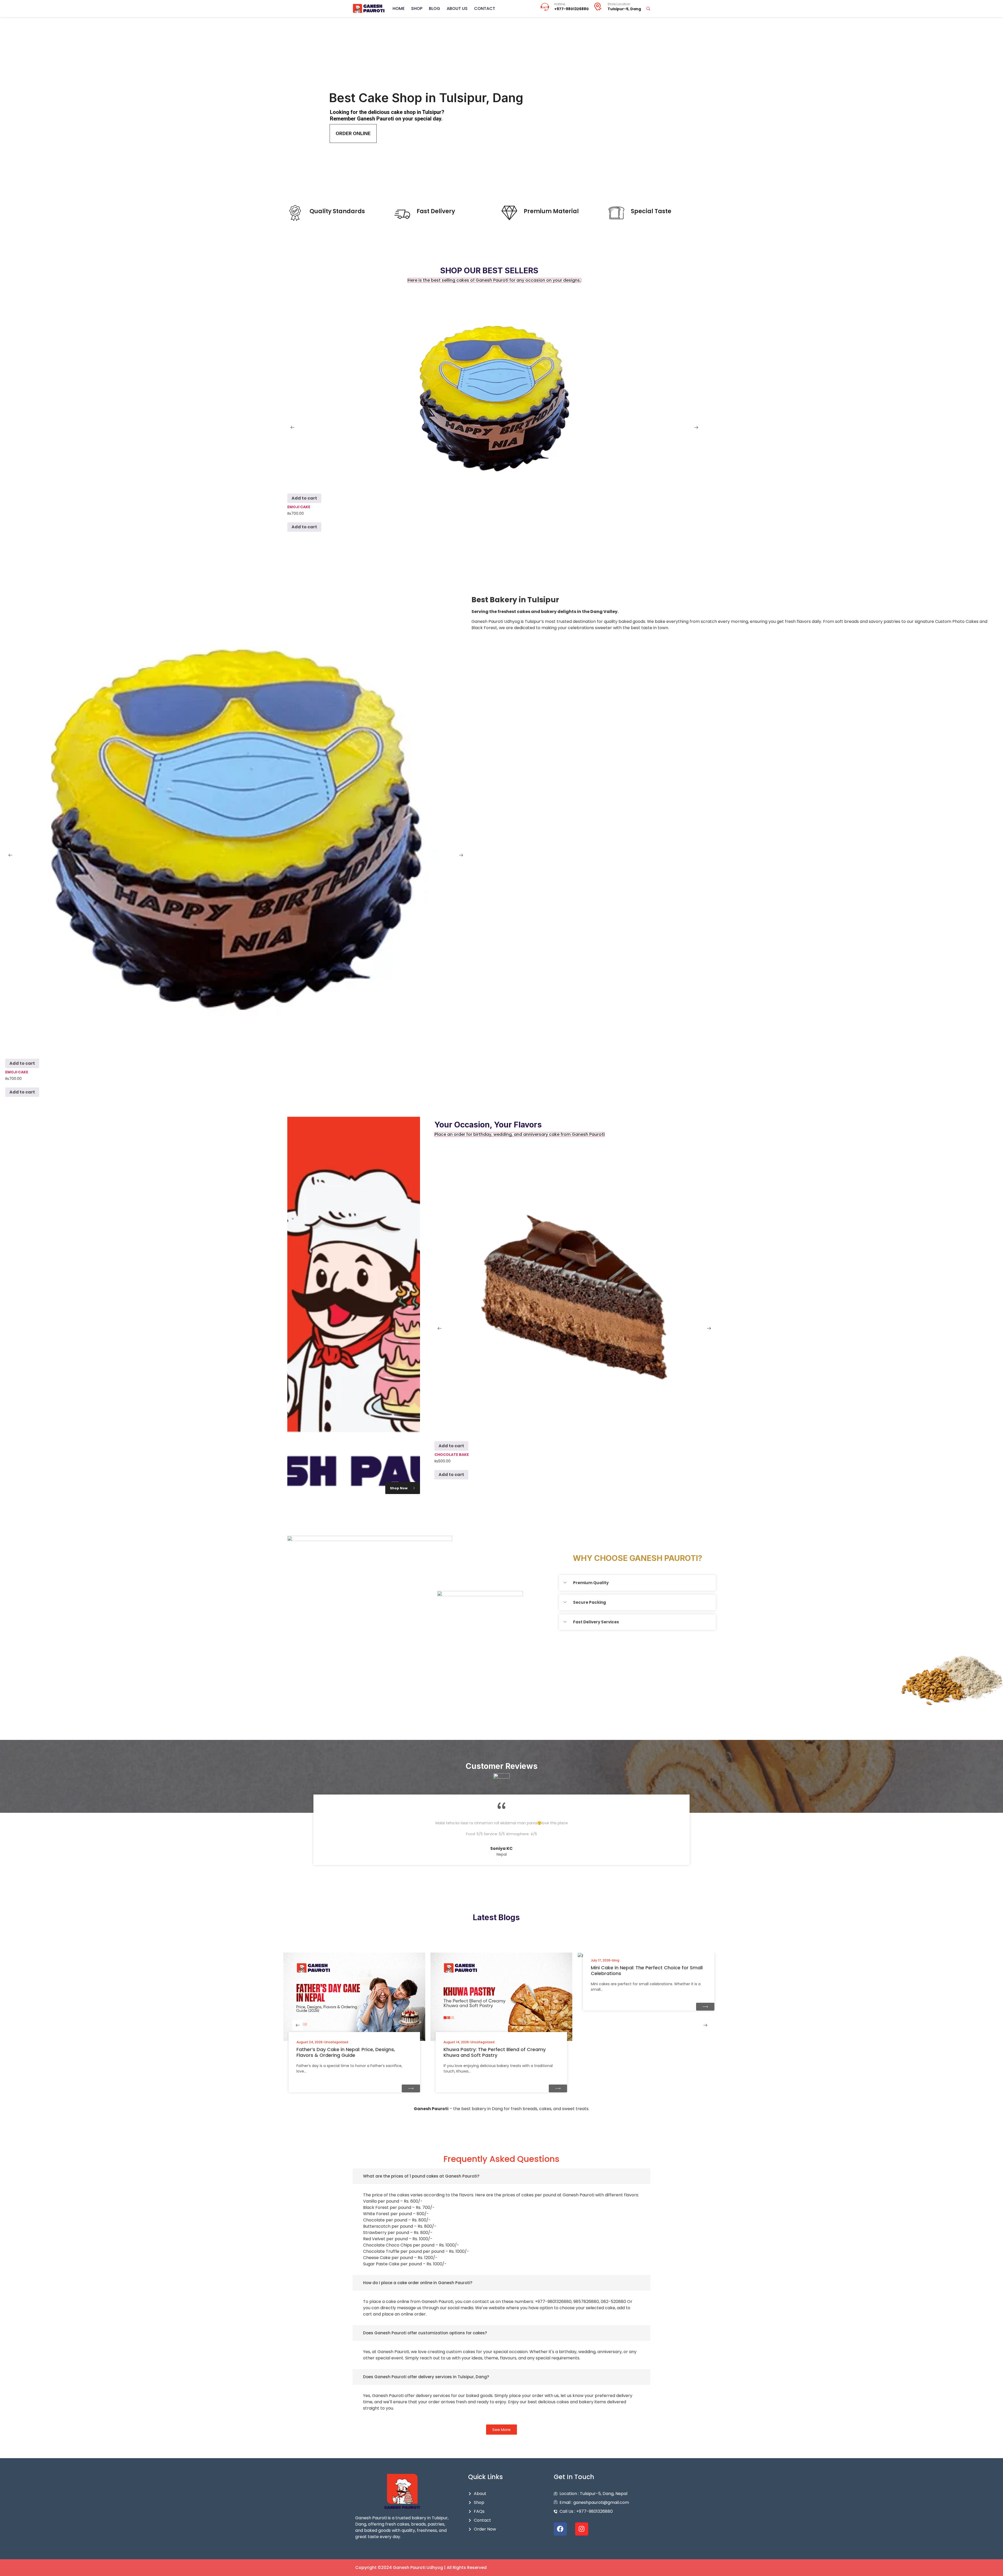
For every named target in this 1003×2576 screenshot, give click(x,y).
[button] (494, 280)
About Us (457, 8)
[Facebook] (560, 2529)
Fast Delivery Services (596, 1622)
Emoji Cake (299, 507)
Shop (417, 8)
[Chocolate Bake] (574, 1297)
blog (616, 1960)
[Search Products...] (648, 9)
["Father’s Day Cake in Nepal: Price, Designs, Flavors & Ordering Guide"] (411, 2089)
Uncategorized (336, 2042)
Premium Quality (591, 1583)
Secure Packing (590, 1602)
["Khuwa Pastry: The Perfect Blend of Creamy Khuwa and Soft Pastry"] (558, 2089)
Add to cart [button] (304, 498)
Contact (485, 8)
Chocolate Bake (452, 1455)
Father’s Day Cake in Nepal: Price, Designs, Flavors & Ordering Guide (346, 2052)
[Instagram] (582, 2529)
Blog (435, 8)
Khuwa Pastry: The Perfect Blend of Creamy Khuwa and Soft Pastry (495, 2052)
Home (399, 8)
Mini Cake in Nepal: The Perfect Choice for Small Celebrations (647, 1970)
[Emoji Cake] (494, 396)
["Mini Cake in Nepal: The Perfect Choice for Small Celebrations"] (705, 2007)
